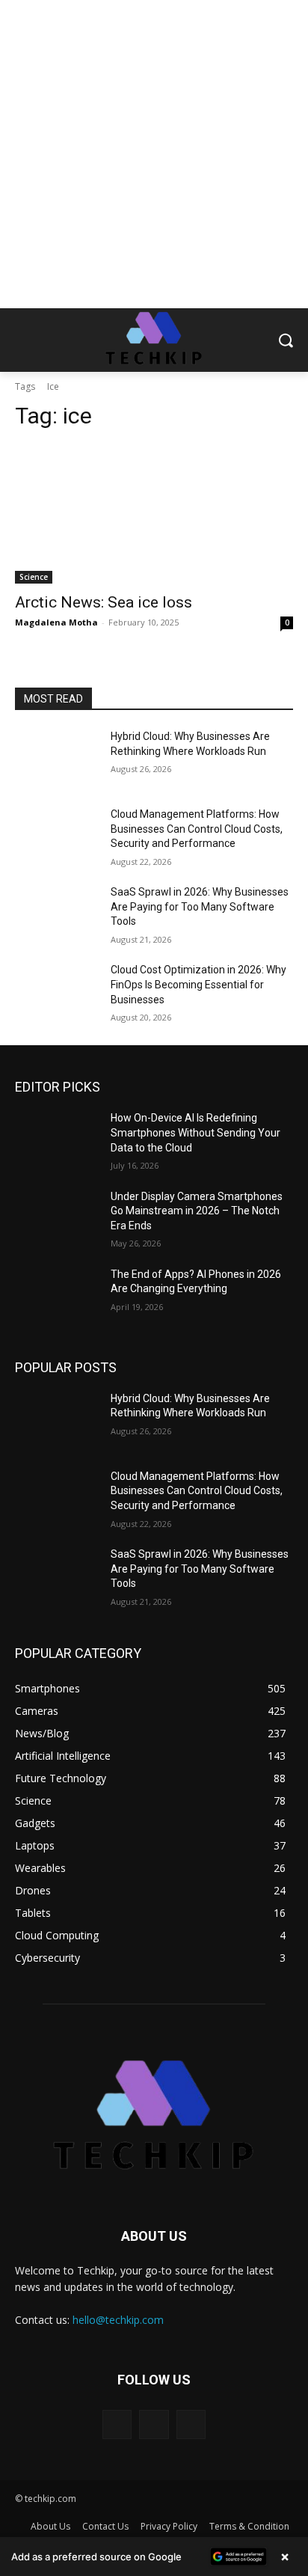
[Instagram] (154, 2424)
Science (34, 577)
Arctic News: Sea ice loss (104, 602)
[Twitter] (191, 2424)
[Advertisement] (154, 154)
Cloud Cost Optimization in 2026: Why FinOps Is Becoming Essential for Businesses (198, 984)
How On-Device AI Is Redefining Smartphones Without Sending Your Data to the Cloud (195, 1132)
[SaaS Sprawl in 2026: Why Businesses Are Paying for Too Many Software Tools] (57, 914)
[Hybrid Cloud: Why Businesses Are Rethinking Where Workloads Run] (57, 759)
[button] (154, 2557)
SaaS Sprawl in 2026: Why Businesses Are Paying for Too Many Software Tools (200, 906)
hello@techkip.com (118, 2320)
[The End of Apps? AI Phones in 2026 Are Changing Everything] (57, 1297)
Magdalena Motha (56, 622)
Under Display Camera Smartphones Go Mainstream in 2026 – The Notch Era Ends (197, 1211)
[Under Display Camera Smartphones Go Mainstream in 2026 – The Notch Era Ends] (57, 1219)
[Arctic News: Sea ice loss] (154, 514)
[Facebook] (117, 2424)
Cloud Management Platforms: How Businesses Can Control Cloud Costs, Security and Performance (197, 829)
